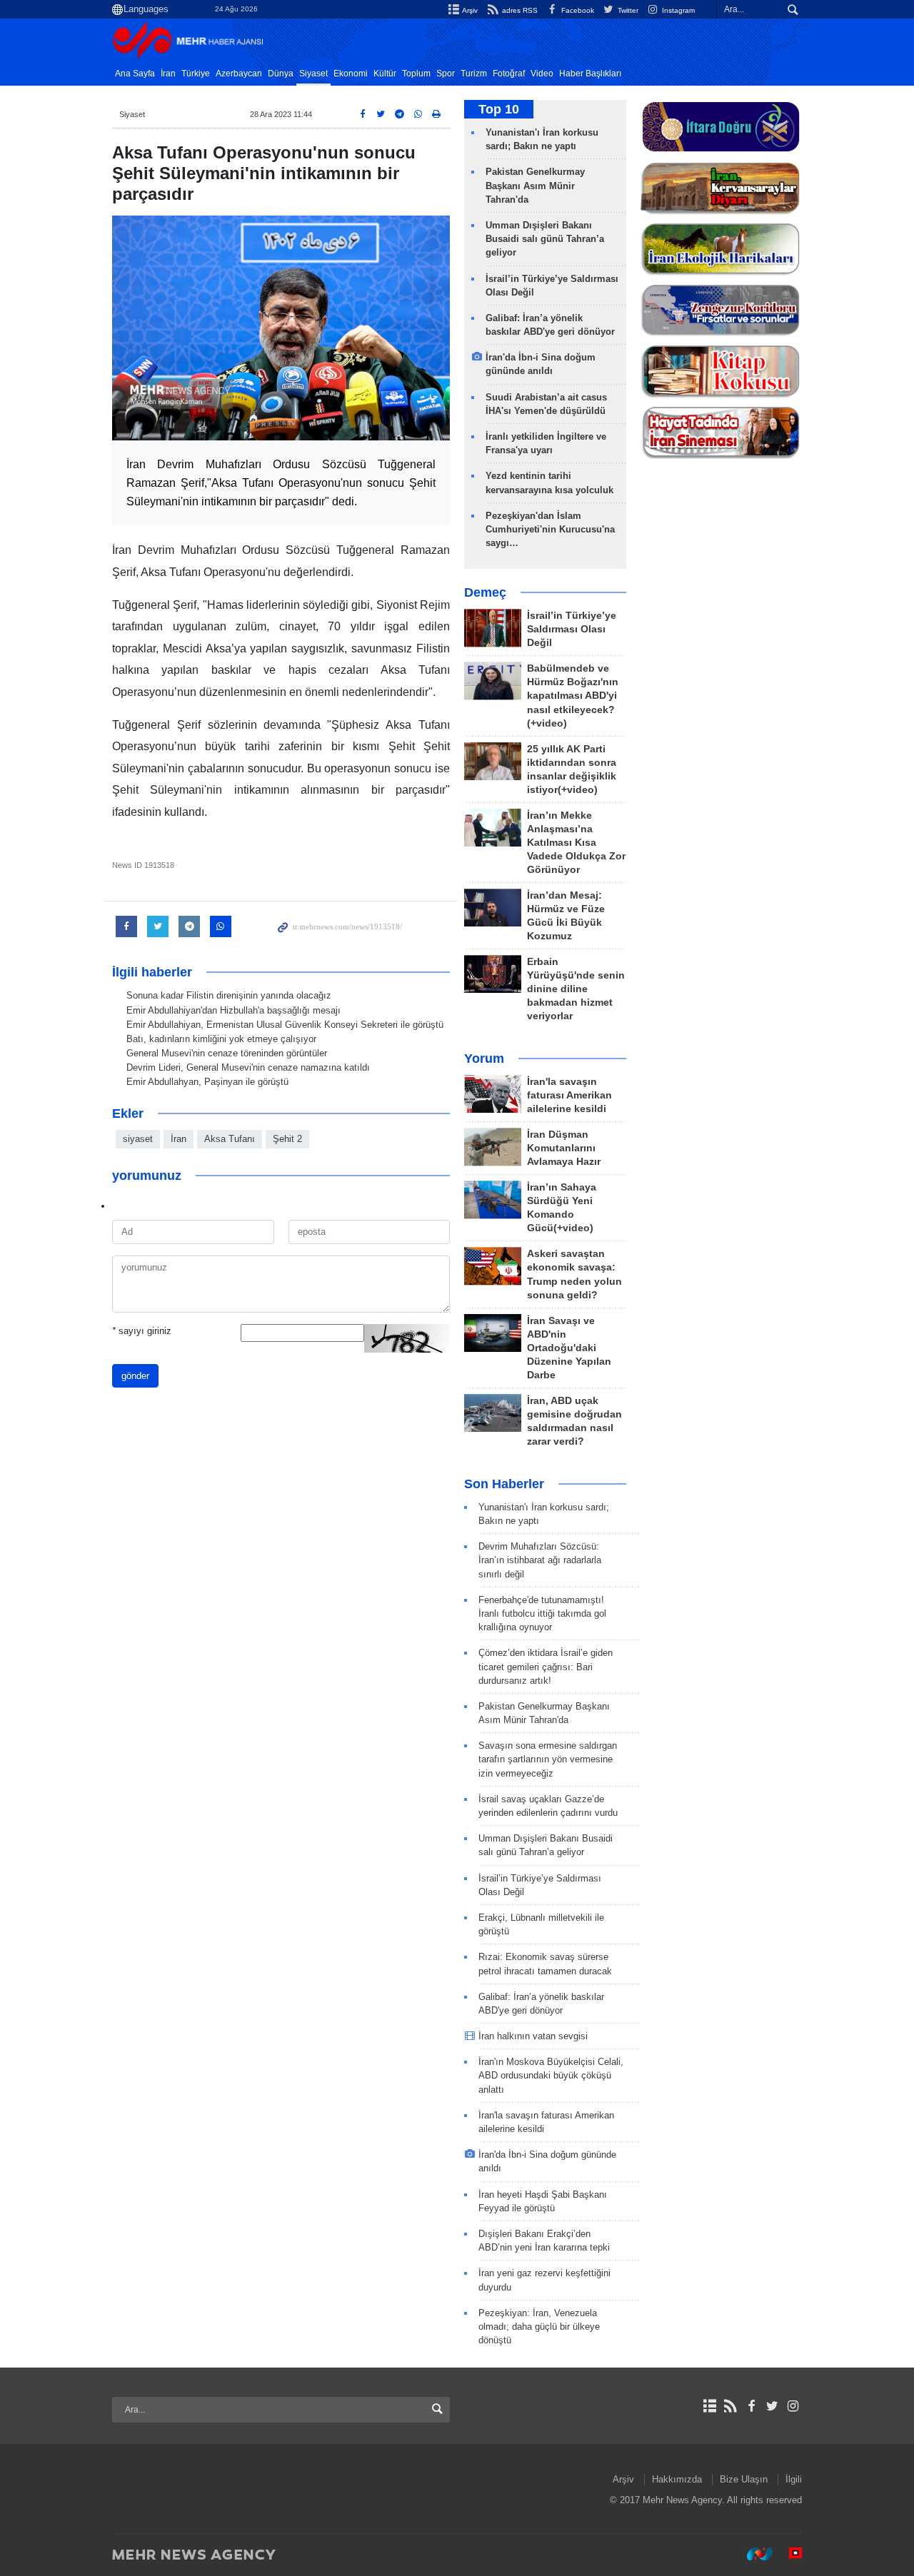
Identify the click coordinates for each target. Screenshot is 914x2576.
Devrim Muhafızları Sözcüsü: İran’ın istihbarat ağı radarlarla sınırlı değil (540, 1560)
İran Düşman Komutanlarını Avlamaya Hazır (564, 1148)
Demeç (485, 592)
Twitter (627, 10)
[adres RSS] (730, 2406)
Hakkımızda (677, 2479)
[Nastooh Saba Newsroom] (753, 2554)
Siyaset (313, 74)
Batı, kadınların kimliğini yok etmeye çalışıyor (221, 1039)
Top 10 (499, 109)
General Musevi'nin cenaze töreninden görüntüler (227, 1053)
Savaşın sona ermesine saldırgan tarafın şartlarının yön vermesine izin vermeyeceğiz (548, 1759)
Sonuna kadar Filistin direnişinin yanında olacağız (229, 995)
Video (542, 74)
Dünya (281, 74)
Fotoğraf (509, 74)
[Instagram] (793, 2406)
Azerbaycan (239, 74)
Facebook (577, 10)
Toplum (416, 74)
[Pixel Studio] (788, 2554)
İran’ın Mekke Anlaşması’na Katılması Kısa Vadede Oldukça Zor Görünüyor (576, 843)
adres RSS (518, 10)
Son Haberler (504, 1484)
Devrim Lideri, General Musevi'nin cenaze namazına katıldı (248, 1067)
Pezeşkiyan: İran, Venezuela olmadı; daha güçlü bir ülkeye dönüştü (539, 2327)
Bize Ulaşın (744, 2479)
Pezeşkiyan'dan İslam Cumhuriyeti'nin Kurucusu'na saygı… (550, 529)
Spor (446, 74)
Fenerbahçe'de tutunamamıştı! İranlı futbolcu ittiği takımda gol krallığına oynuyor (542, 1613)
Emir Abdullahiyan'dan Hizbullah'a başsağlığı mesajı (233, 1010)
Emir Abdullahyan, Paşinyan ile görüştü (207, 1082)
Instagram (677, 10)
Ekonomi (351, 74)
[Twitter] (772, 2406)
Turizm (474, 74)
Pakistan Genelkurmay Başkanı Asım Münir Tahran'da (535, 185)
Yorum (484, 1059)
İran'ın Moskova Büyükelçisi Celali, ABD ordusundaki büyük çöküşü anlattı (551, 2075)
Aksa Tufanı (230, 1139)
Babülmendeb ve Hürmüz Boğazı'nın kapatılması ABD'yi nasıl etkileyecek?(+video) (573, 696)
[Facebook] (751, 2406)
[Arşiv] (709, 2406)
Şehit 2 (287, 1139)
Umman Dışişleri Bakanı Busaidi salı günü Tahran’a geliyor (545, 239)
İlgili (794, 2479)
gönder (135, 1376)
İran (168, 74)
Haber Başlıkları (590, 74)
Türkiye (196, 74)
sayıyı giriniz (142, 1331)
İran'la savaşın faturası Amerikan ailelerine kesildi (569, 1095)
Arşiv (469, 10)
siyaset (138, 1139)
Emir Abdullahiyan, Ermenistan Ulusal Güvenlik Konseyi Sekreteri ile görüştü (285, 1025)
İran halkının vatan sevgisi (533, 2036)
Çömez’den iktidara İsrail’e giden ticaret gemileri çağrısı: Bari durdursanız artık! (546, 1666)
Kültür (385, 74)
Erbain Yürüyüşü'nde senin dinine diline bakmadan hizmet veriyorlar (576, 989)
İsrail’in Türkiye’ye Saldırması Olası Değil (572, 629)
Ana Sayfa (135, 74)
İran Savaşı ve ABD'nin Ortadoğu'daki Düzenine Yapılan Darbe (569, 1348)
